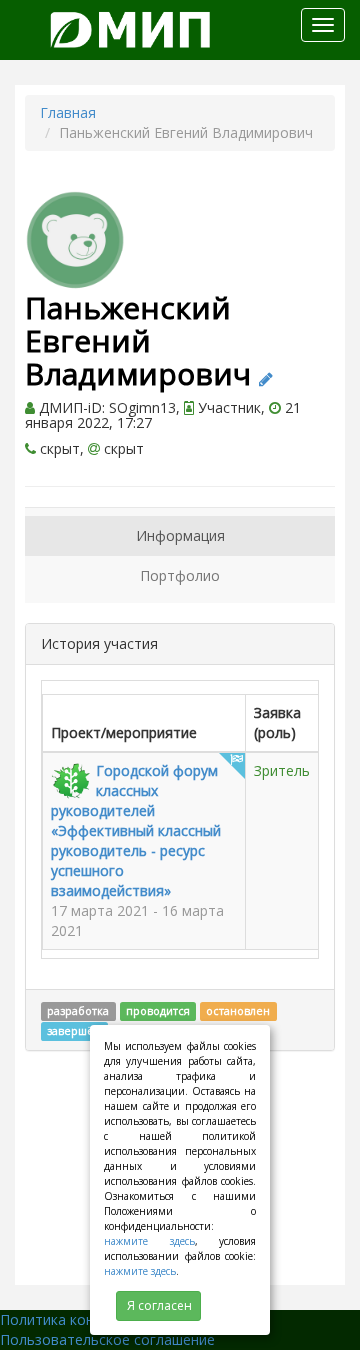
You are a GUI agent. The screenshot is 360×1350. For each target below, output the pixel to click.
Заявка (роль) (277, 722)
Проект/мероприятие (124, 732)
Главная (68, 112)
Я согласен (159, 1305)
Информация (180, 535)
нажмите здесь (149, 1241)
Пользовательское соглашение (107, 1339)
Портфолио (180, 575)
